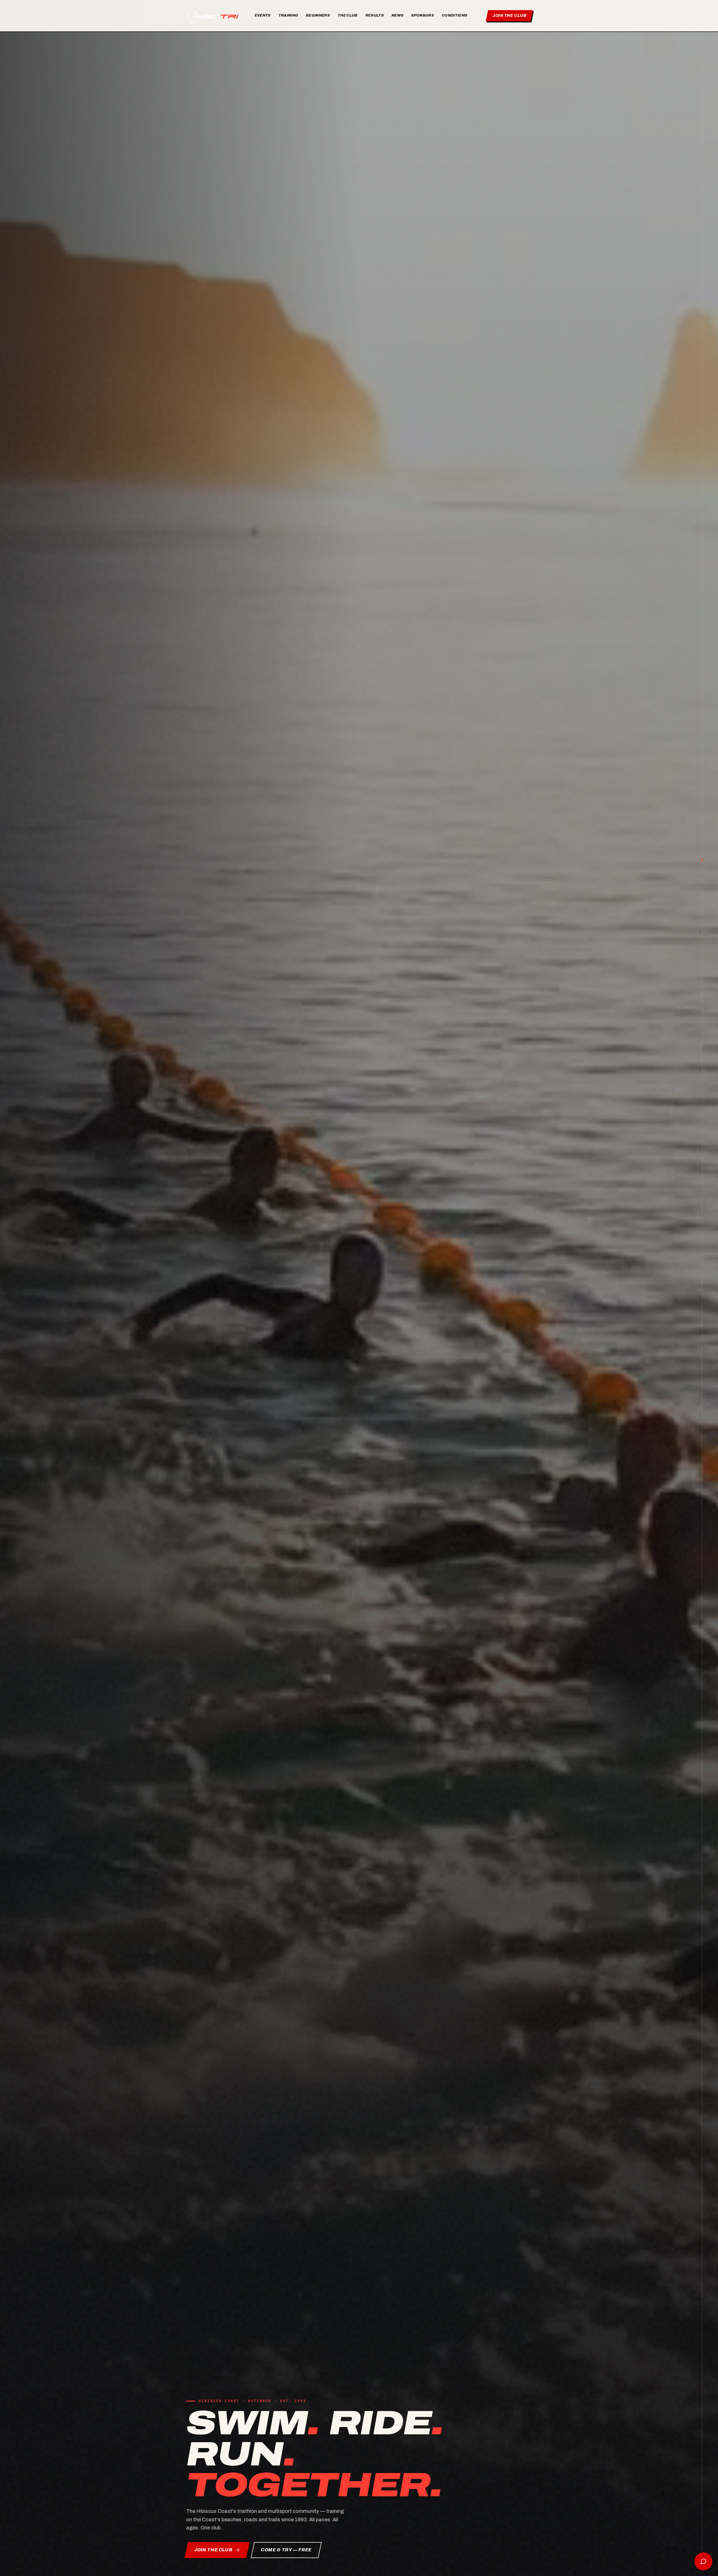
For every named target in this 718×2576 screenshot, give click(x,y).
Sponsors (423, 15)
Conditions (454, 15)
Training (288, 15)
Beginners (318, 15)
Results (375, 15)
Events (263, 15)
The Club (348, 15)
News (397, 15)
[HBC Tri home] (213, 16)
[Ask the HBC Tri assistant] (703, 2561)
